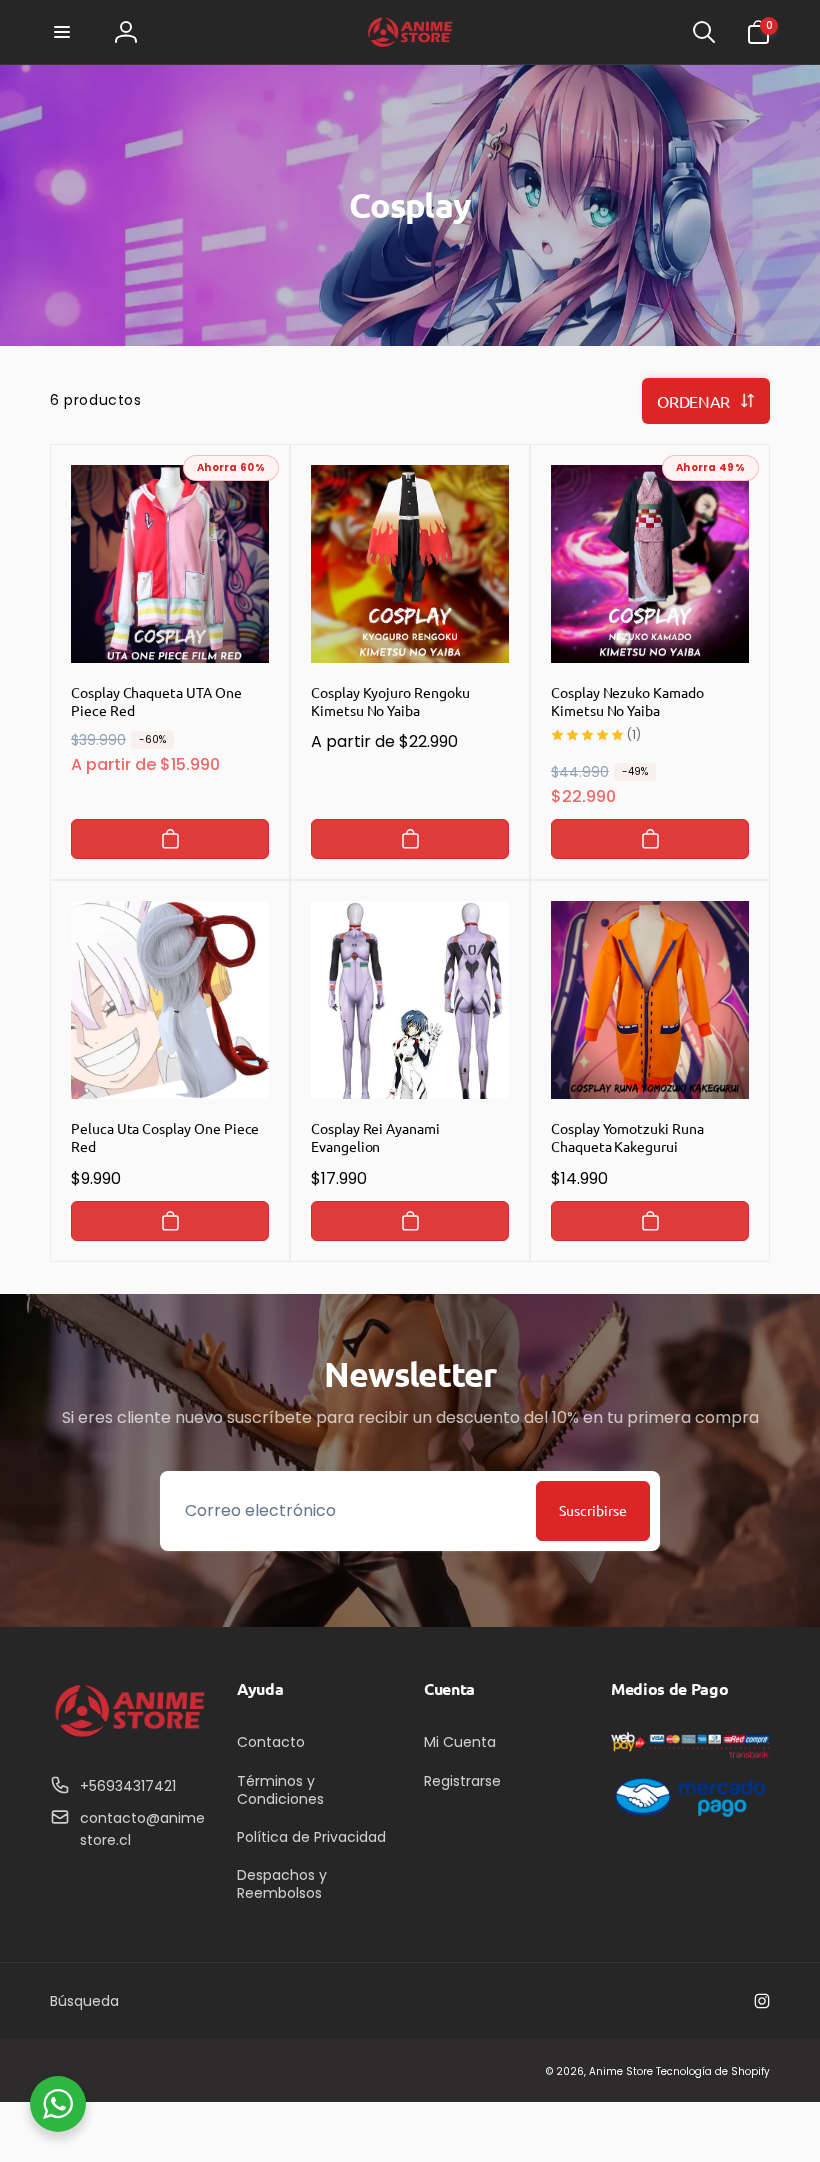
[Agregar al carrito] (170, 839)
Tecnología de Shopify (713, 2071)
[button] (62, 32)
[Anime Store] (129, 1736)
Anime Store (621, 2071)
